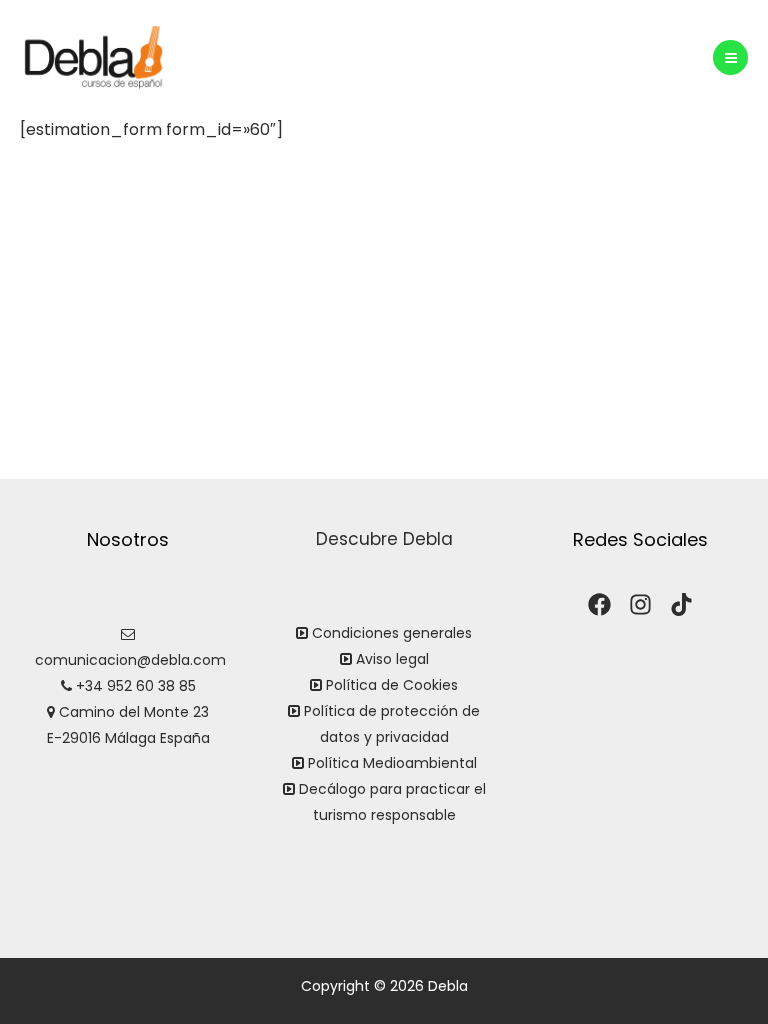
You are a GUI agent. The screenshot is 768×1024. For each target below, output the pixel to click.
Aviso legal (392, 659)
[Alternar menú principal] (730, 57)
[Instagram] (640, 604)
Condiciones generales (390, 633)
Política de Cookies (392, 685)
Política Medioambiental (392, 763)
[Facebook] (599, 604)
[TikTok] (681, 604)
